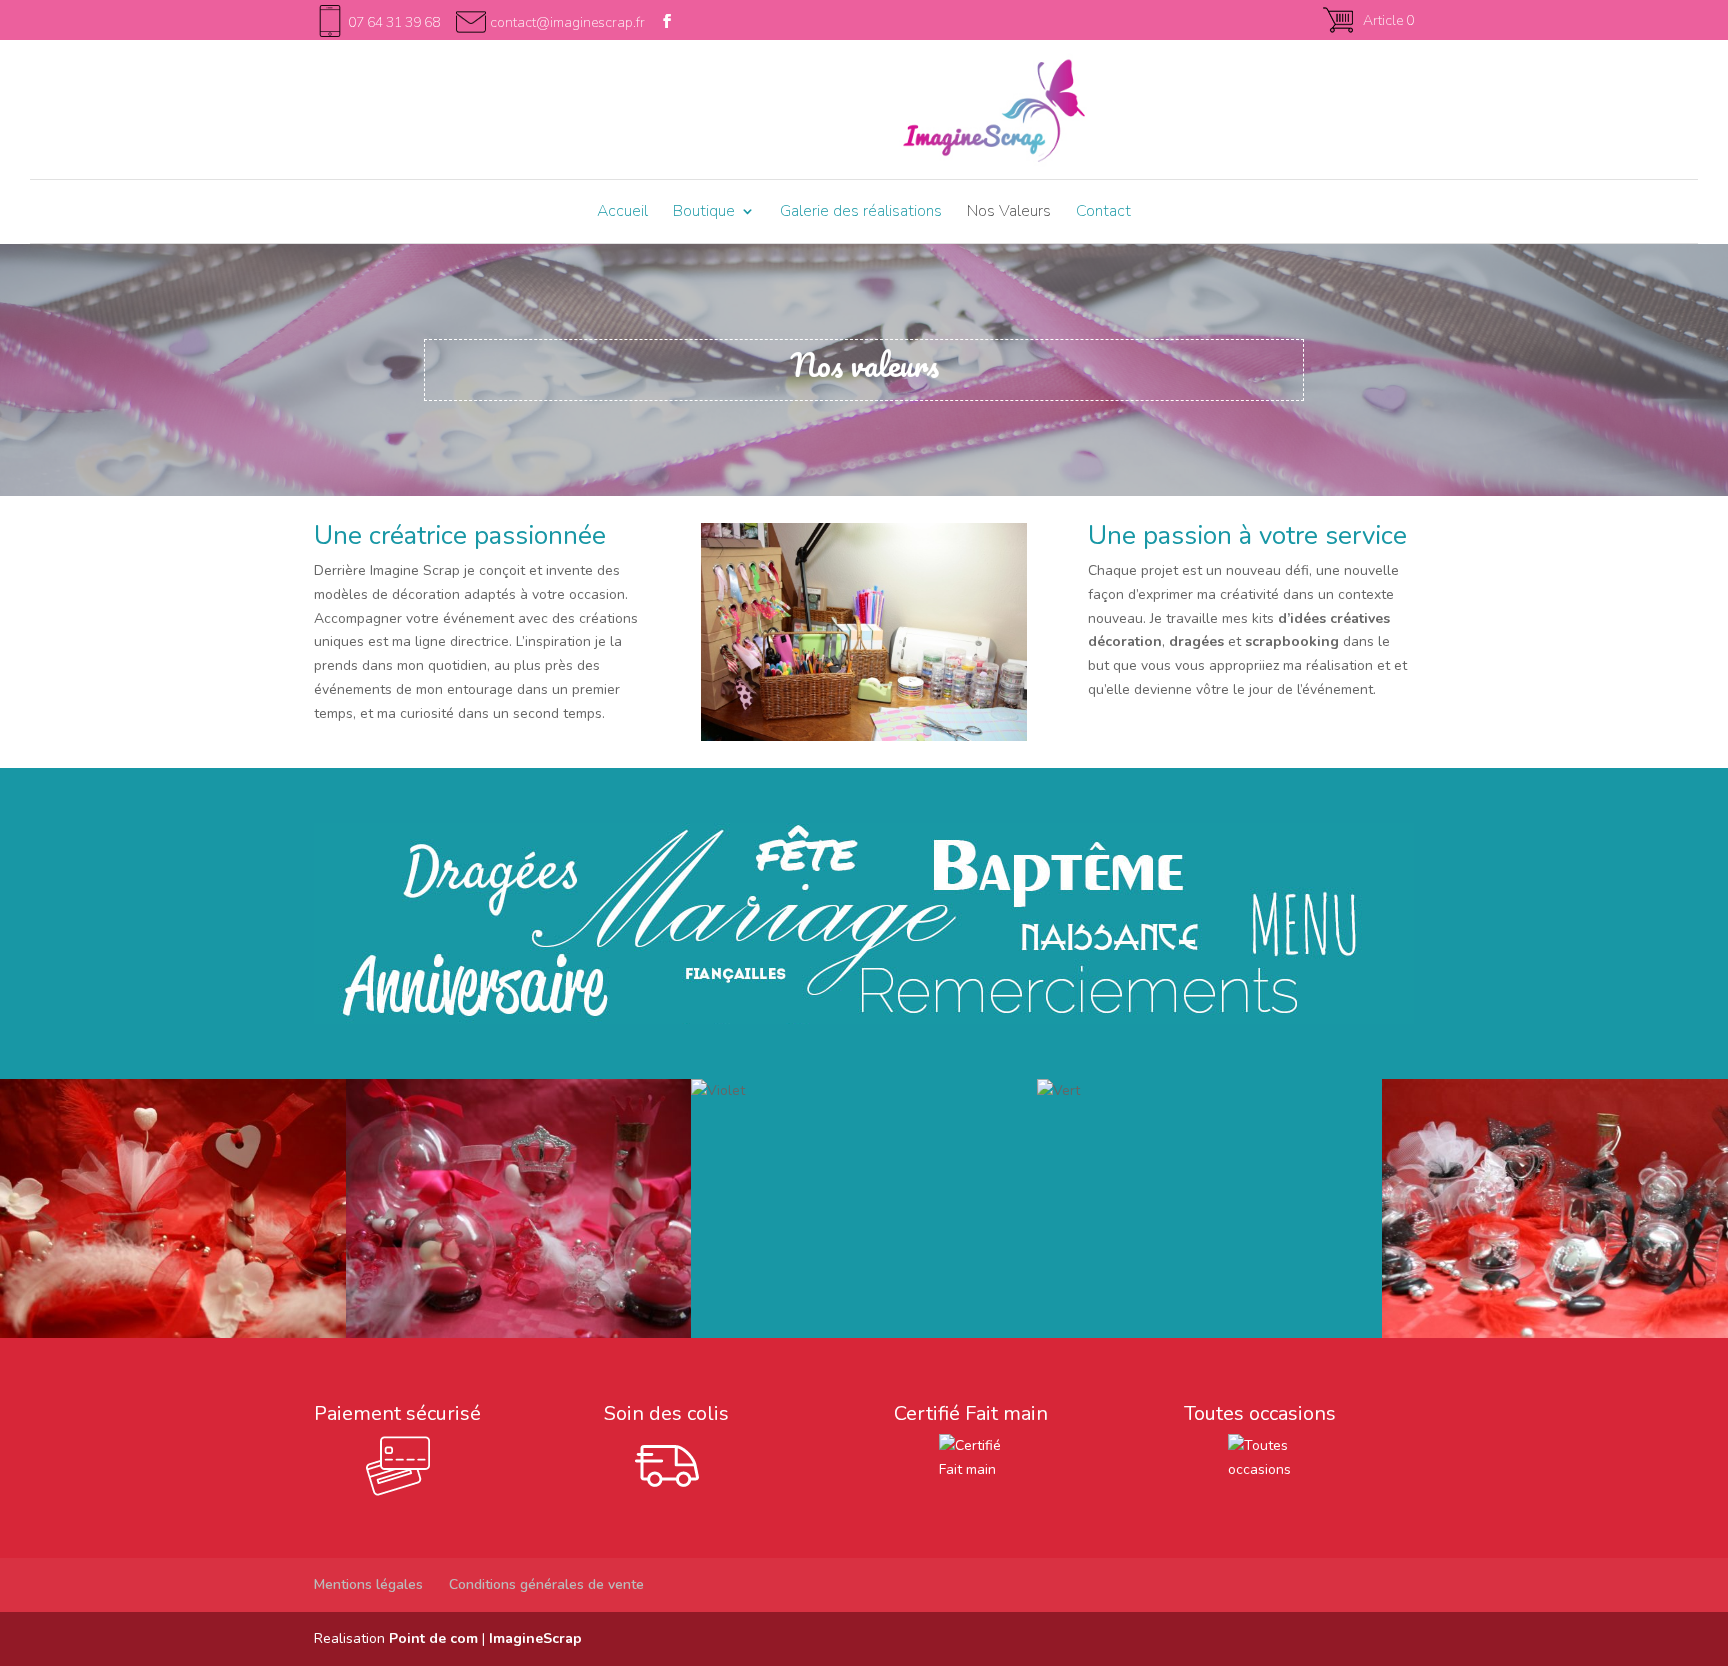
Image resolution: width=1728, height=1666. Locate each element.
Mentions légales (368, 1584)
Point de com (433, 1638)
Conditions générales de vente (546, 1584)
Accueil (622, 213)
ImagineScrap (535, 1638)
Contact (1103, 213)
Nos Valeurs (1009, 213)
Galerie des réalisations (861, 213)
